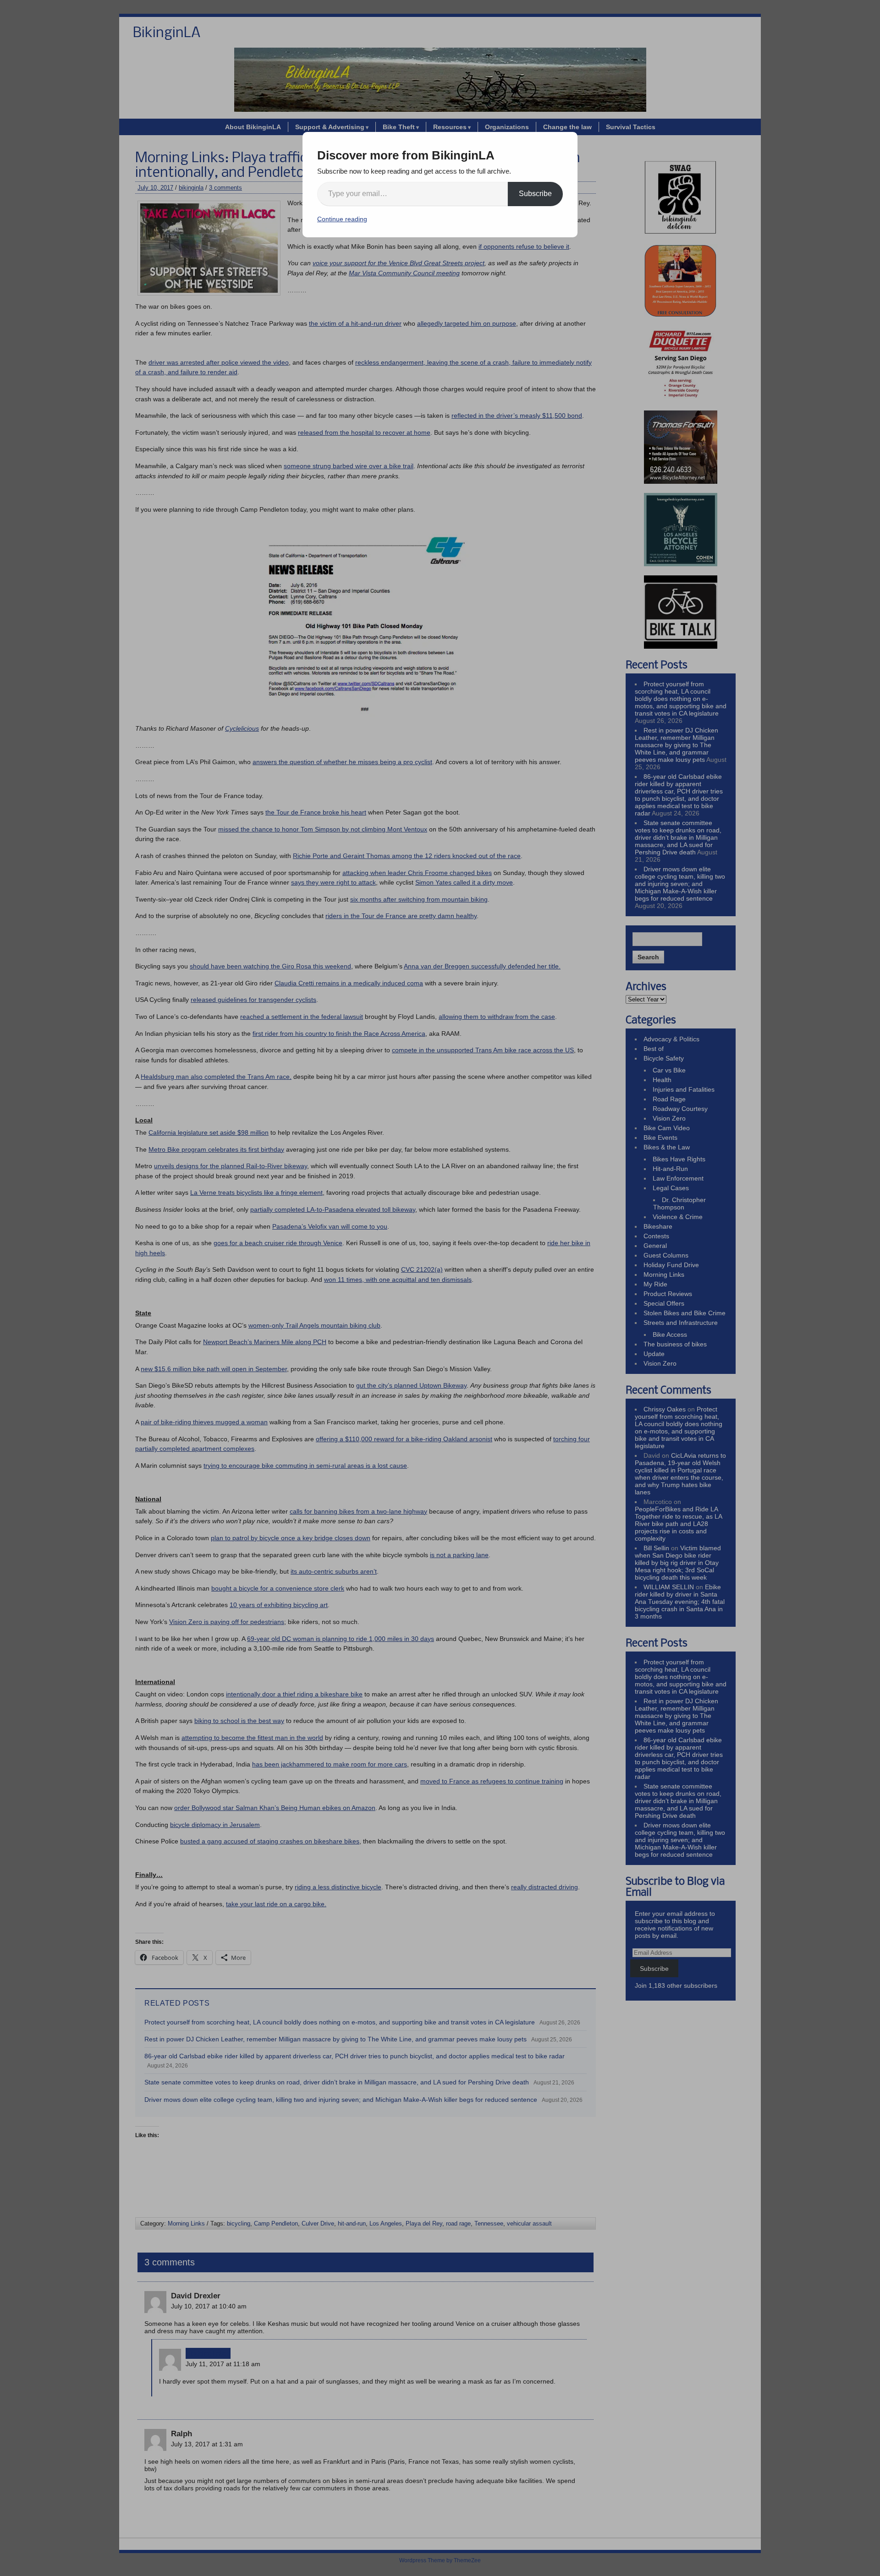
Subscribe (535, 194)
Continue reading (342, 219)
